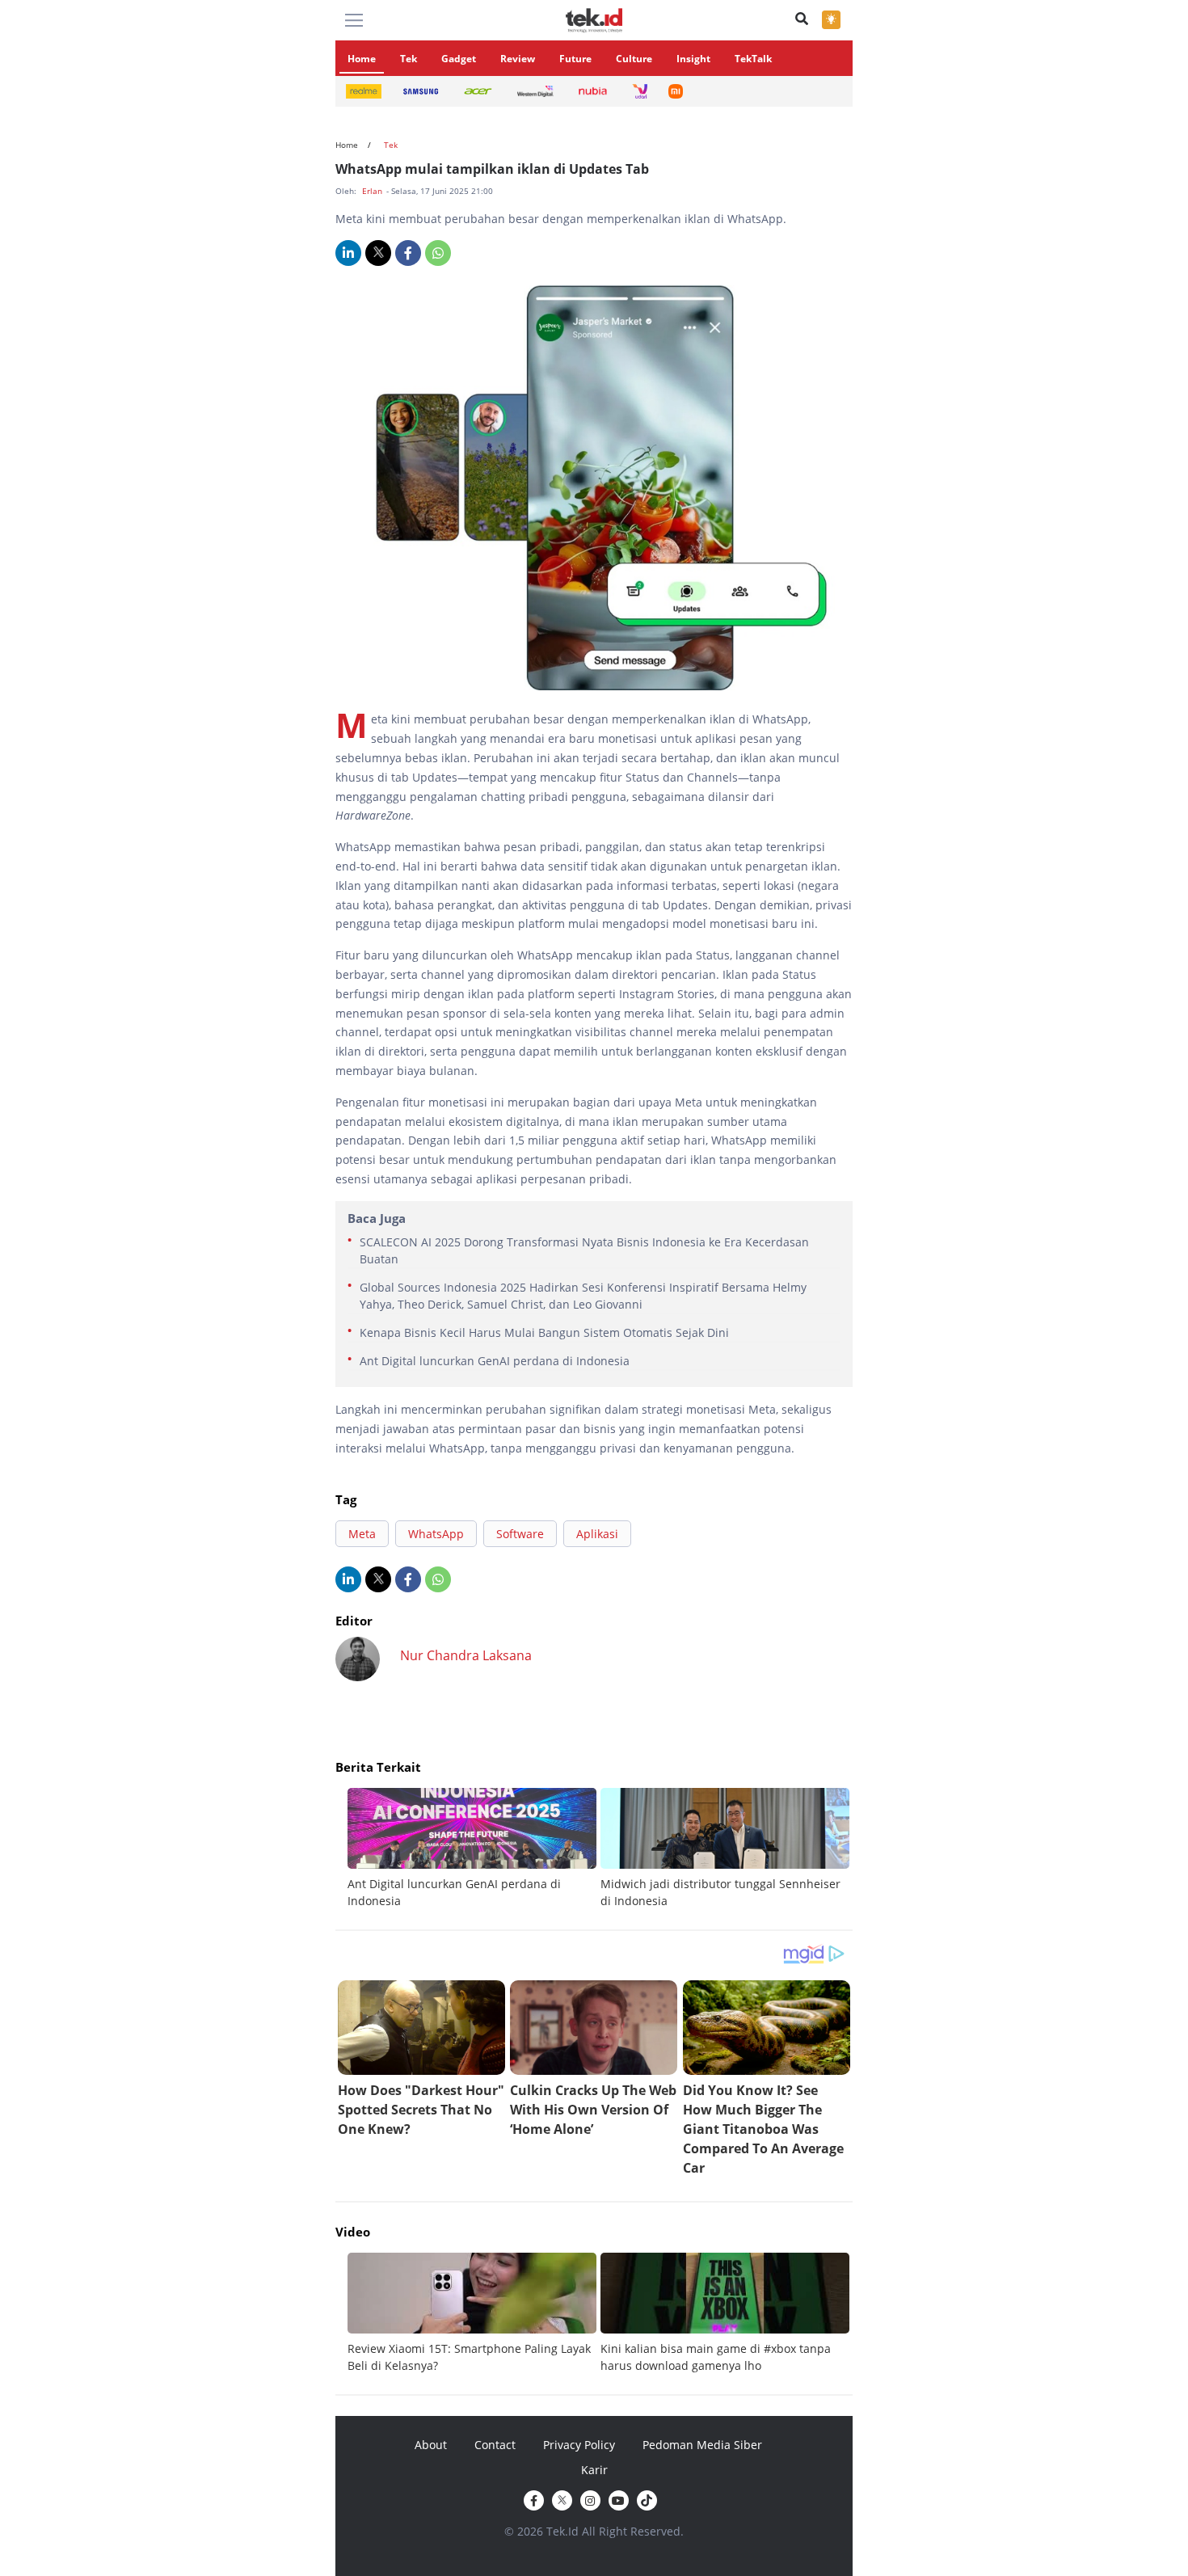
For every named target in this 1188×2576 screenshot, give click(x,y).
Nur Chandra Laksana (466, 1655)
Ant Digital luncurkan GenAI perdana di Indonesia (495, 1361)
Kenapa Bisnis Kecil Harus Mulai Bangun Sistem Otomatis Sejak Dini (544, 1332)
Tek (409, 59)
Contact (495, 2445)
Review (518, 59)
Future (575, 59)
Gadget (459, 59)
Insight (693, 59)
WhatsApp (436, 1534)
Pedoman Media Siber (702, 2445)
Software (520, 1534)
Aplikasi (597, 1534)
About (431, 2445)
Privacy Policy (579, 2445)
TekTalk (753, 59)
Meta (362, 1534)
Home (362, 59)
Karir (594, 2470)
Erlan (373, 191)
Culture (634, 59)
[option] (474, 1849)
